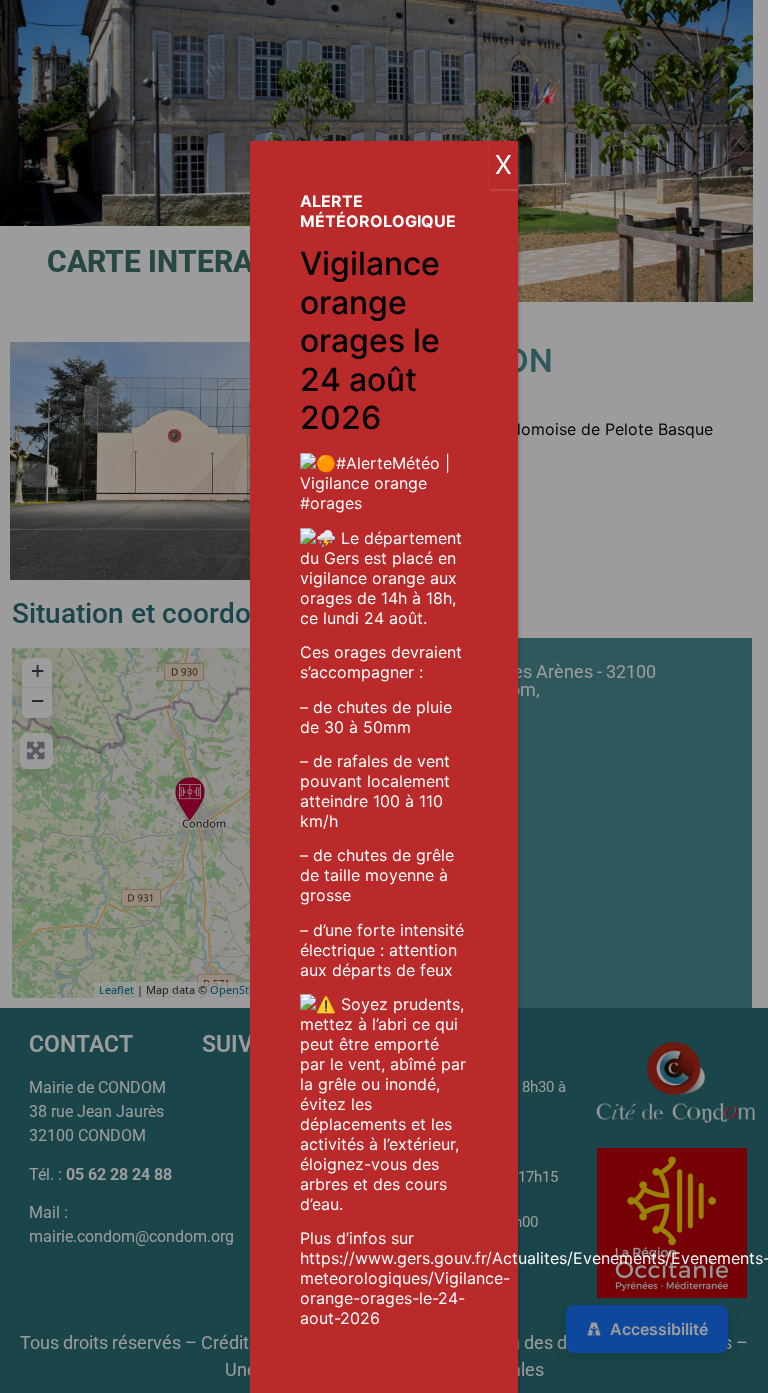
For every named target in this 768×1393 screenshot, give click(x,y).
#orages (331, 503)
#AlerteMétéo (388, 463)
